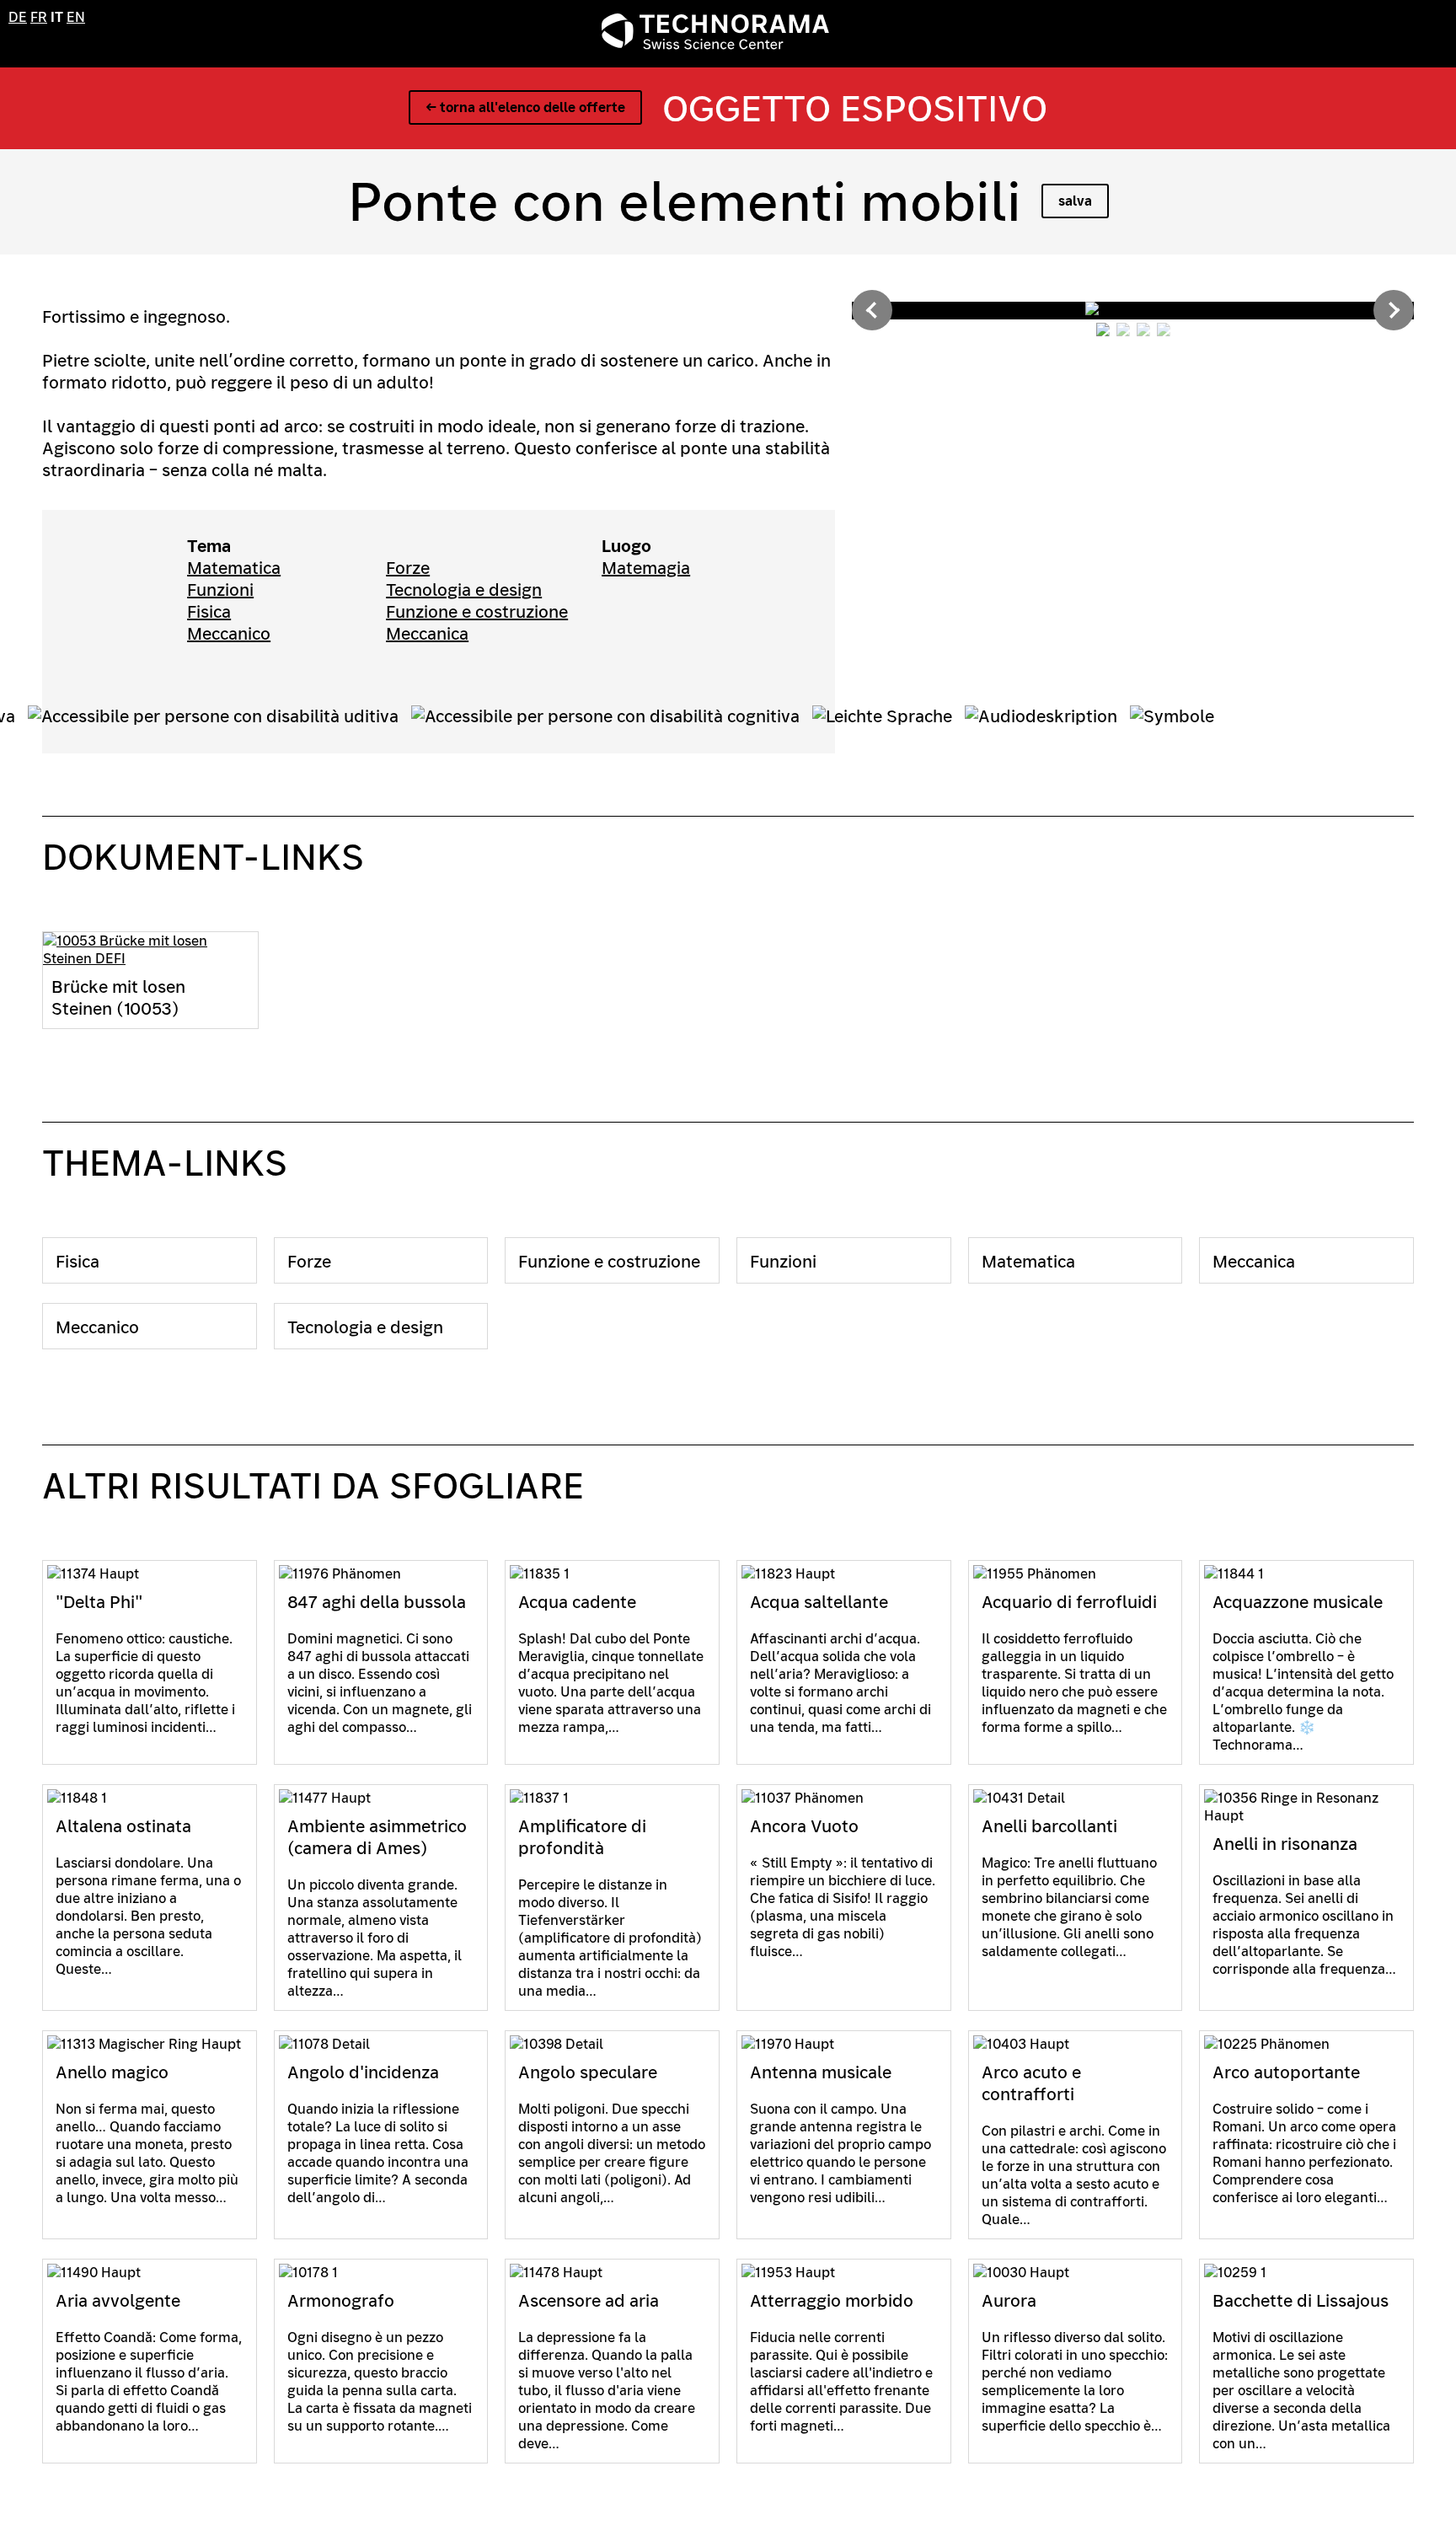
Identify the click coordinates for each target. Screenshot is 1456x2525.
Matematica (234, 568)
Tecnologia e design (464, 590)
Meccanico (229, 634)
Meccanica (427, 634)
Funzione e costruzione (477, 612)
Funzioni (220, 590)
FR (39, 17)
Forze (408, 568)
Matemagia (646, 568)
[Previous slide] (872, 310)
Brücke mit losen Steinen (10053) (118, 998)
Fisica (209, 612)
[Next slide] (1394, 310)
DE (18, 17)
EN (76, 17)
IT (57, 17)
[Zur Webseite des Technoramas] (715, 45)
